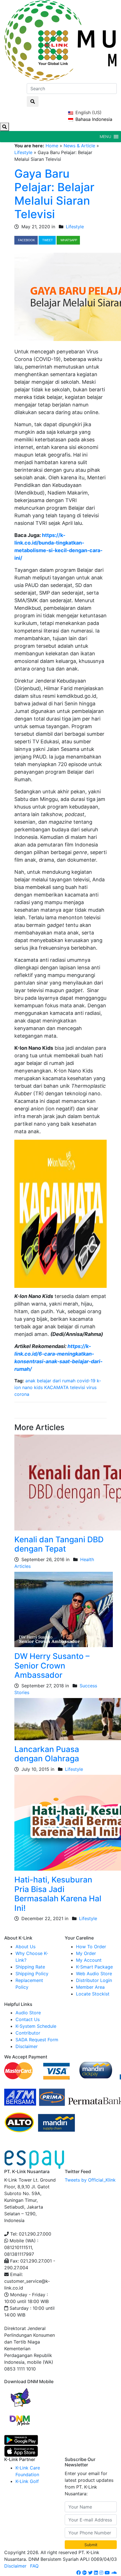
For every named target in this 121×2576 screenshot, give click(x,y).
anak (30, 1381)
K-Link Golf (27, 2481)
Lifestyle (23, 152)
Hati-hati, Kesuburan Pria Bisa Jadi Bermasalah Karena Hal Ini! (58, 1894)
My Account (89, 1960)
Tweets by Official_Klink (90, 2180)
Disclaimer (27, 2046)
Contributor (28, 2033)
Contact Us (28, 2019)
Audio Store (28, 2013)
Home (52, 146)
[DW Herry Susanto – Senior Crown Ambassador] (64, 1609)
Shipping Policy (32, 1974)
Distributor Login (94, 1980)
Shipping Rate (30, 1967)
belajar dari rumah (56, 1381)
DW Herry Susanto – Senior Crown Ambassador (52, 1666)
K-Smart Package (94, 1967)
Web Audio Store (94, 1974)
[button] (105, 137)
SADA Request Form (37, 2040)
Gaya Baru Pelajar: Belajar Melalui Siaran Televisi (54, 194)
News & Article (79, 146)
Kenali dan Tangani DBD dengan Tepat (59, 1544)
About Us (25, 1947)
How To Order (91, 1947)
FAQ (34, 2566)
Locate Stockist (93, 1994)
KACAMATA (56, 1387)
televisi (78, 1387)
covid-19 (86, 1381)
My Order (86, 1953)
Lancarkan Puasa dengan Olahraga (47, 1754)
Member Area (90, 1987)
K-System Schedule (36, 2026)
